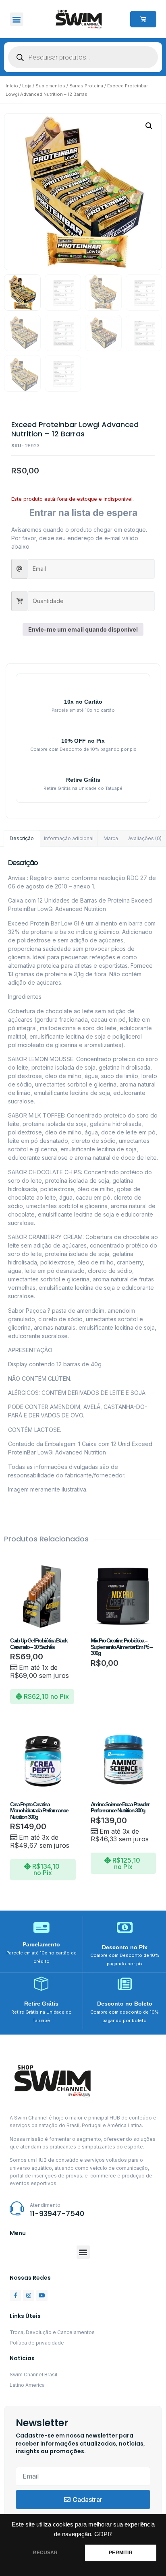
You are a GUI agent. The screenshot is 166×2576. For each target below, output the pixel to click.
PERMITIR (120, 2553)
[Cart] (143, 19)
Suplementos (50, 86)
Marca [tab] (111, 838)
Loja (27, 86)
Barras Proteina (86, 86)
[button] (17, 19)
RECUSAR (45, 2553)
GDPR (103, 2534)
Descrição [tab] (22, 838)
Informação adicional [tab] (69, 838)
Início (12, 86)
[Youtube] (42, 2295)
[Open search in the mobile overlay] (83, 57)
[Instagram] (29, 2295)
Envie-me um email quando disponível (83, 629)
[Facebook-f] (15, 2295)
